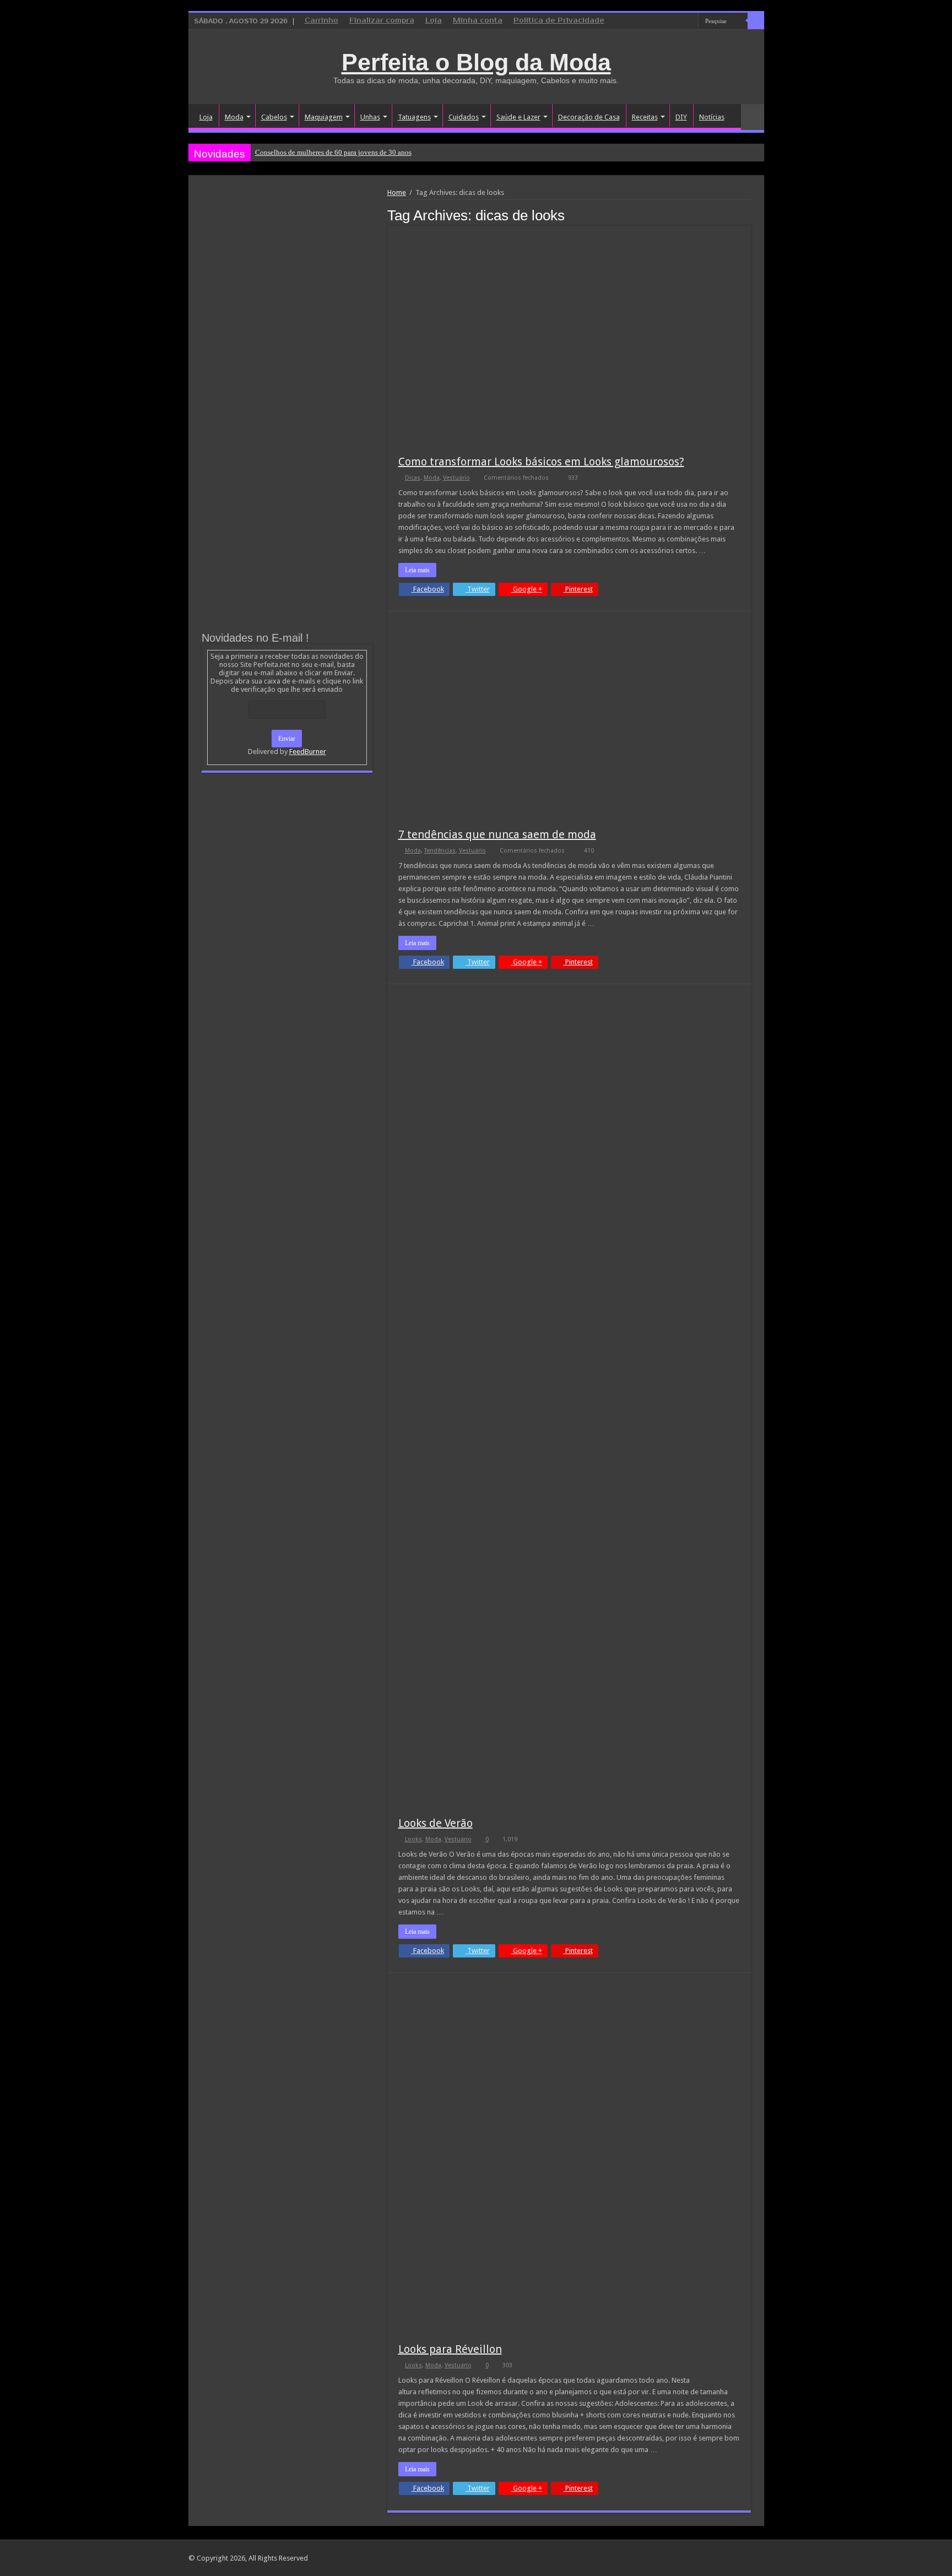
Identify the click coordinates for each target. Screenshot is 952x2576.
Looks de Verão (436, 1823)
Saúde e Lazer (518, 117)
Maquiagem (324, 117)
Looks (413, 1839)
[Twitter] (680, 21)
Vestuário (456, 478)
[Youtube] (690, 21)
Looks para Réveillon (450, 2349)
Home (397, 192)
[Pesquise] (756, 21)
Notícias (712, 117)
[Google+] (659, 21)
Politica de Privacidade (559, 21)
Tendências (440, 851)
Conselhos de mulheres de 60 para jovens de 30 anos (333, 152)
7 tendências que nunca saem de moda (497, 834)
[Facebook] (669, 21)
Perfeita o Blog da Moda (476, 62)
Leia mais (417, 570)
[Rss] (648, 21)
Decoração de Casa (589, 117)
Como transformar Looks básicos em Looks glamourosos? (541, 462)
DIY (681, 117)
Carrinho (321, 21)
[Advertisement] (287, 271)
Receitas (645, 117)
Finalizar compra (382, 21)
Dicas (413, 478)
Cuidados (464, 117)
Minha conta (478, 21)
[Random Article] (753, 117)
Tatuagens (414, 117)
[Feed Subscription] (748, 215)
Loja (434, 21)
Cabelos (274, 117)
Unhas (370, 117)
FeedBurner (308, 752)
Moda (234, 117)
